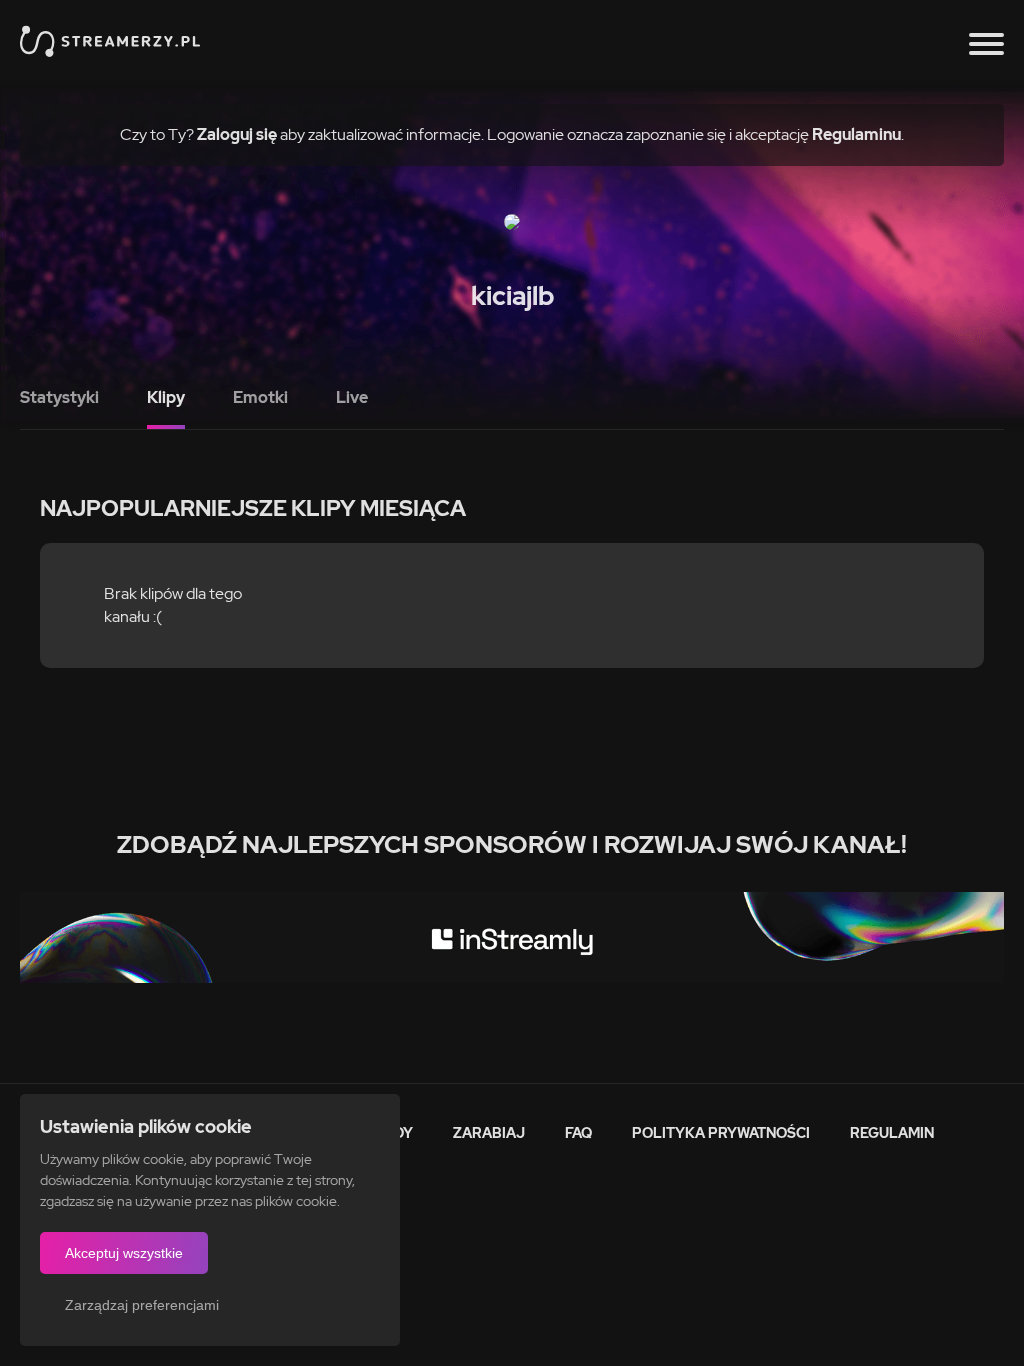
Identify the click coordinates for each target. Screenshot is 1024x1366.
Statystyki (59, 397)
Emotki (260, 397)
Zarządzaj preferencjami (142, 1305)
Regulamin (892, 1133)
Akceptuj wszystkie (124, 1253)
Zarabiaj (489, 1133)
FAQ (578, 1133)
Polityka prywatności (721, 1133)
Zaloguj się (237, 134)
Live (352, 397)
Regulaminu (856, 134)
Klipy (166, 397)
